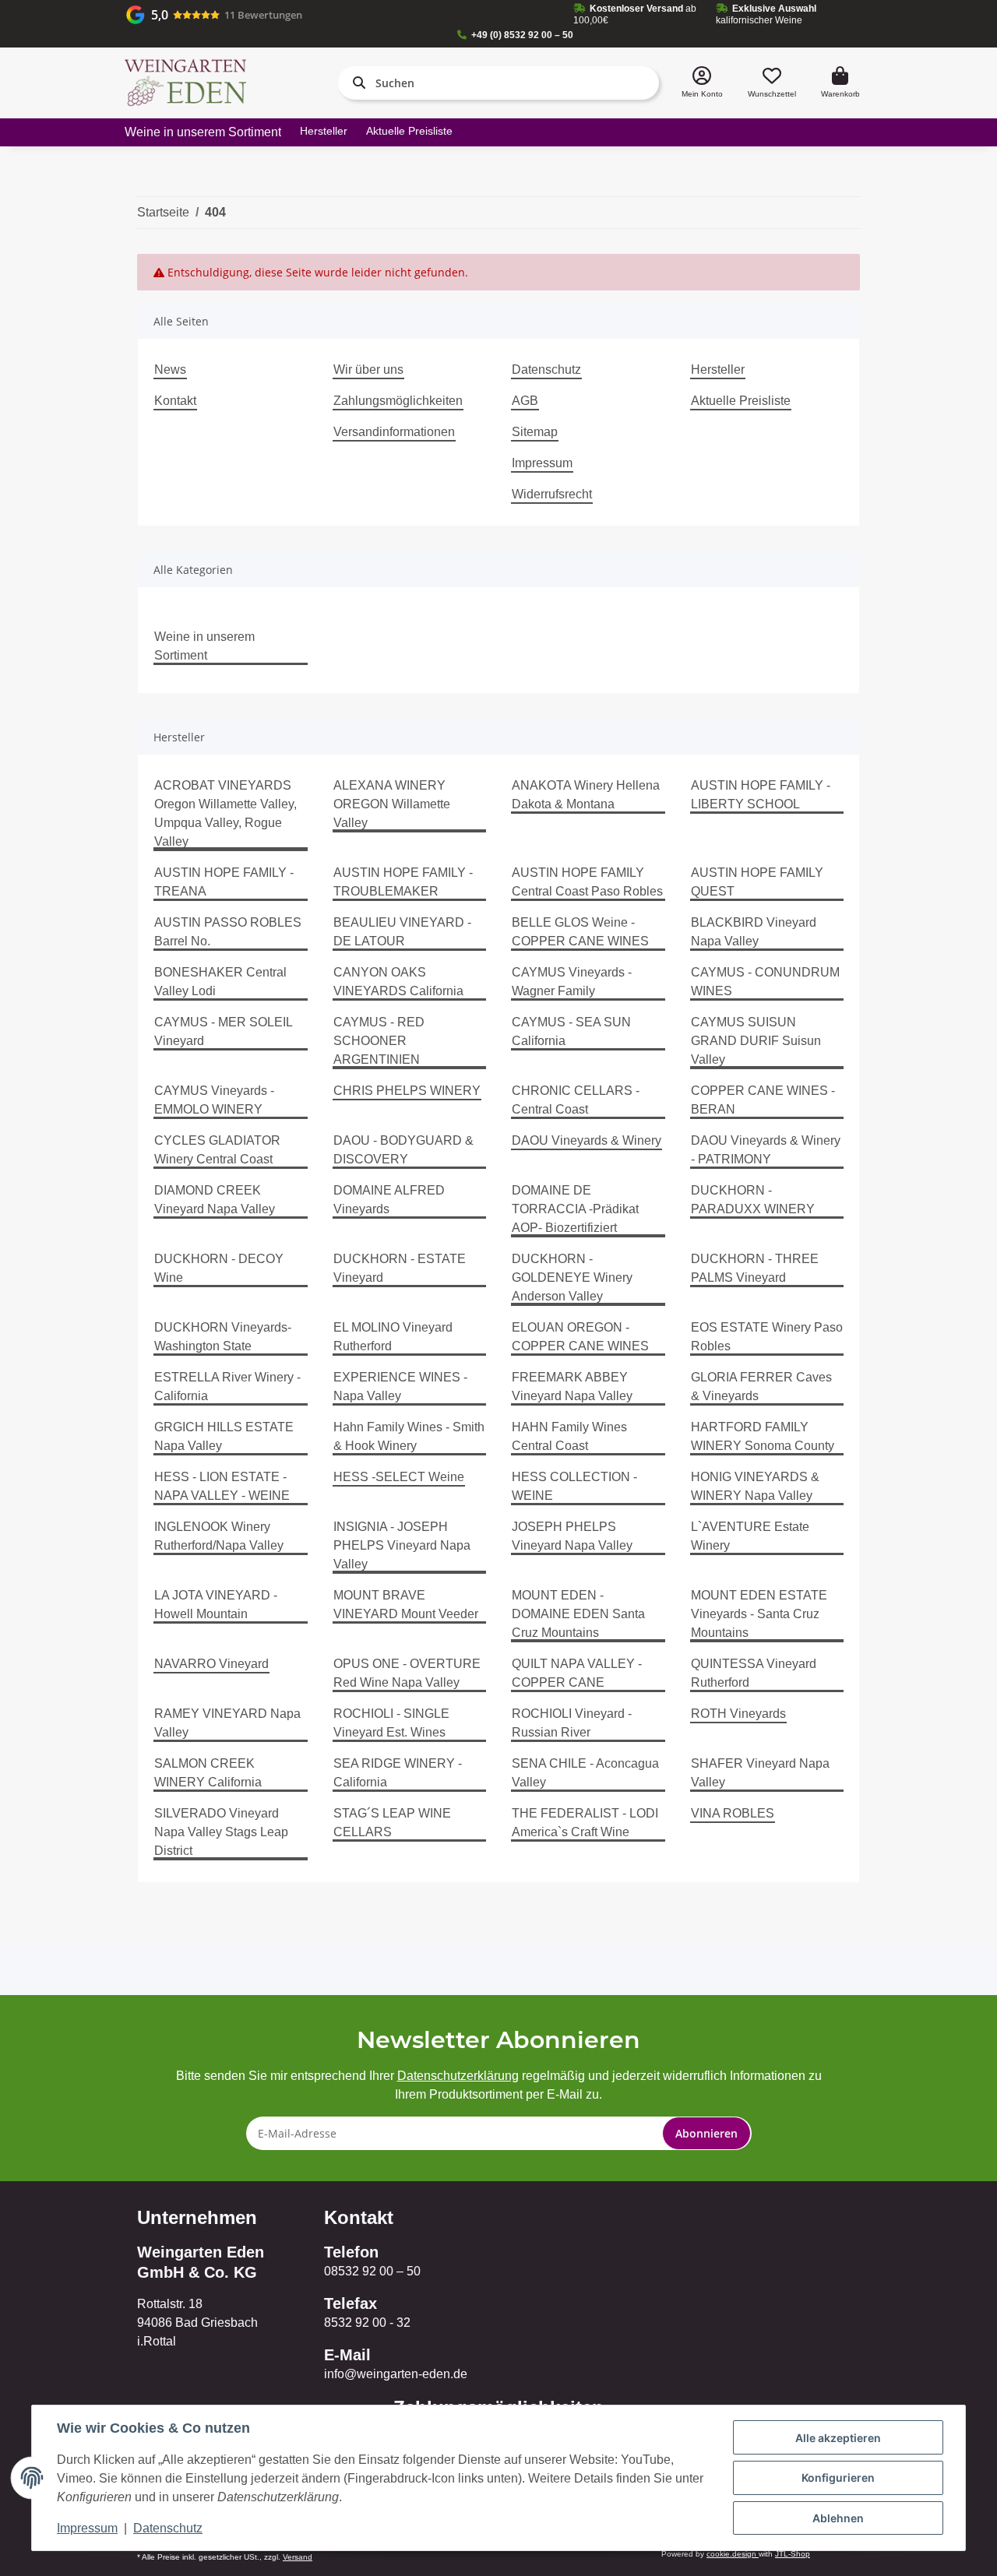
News (170, 370)
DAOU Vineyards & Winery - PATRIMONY (766, 1150)
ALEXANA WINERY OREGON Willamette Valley (392, 804)
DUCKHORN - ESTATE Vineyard (400, 1268)
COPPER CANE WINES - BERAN (763, 1100)
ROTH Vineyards (738, 1714)
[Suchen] (356, 83)
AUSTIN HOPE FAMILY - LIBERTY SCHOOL (761, 795)
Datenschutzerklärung (458, 2076)
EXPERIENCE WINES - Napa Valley (400, 1387)
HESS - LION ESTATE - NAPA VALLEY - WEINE (222, 1486)
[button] (702, 83)
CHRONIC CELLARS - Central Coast (576, 1100)
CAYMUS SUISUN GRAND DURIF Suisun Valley (756, 1041)
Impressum (542, 463)
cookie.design (733, 2554)
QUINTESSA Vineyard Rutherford (754, 1673)
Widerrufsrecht (552, 494)
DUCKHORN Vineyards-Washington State (223, 1337)
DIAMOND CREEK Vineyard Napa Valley (215, 1200)
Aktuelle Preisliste (409, 131)
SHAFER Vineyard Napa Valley (760, 1773)
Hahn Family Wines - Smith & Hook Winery (409, 1436)
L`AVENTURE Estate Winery (750, 1536)
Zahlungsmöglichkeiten (398, 401)
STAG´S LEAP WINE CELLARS (392, 1823)
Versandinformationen (394, 432)
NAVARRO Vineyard (211, 1664)
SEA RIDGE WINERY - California (398, 1773)
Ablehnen (838, 2518)
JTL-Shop (793, 2554)
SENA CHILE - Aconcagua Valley (585, 1773)
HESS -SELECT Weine (399, 1477)
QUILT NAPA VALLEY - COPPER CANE (577, 1673)
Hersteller (324, 131)
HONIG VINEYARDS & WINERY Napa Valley (755, 1486)
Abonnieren (706, 2133)
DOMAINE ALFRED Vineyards (389, 1200)
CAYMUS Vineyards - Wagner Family (572, 982)
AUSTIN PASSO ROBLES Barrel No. (228, 932)
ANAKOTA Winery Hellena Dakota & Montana (586, 795)
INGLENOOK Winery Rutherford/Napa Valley (219, 1536)
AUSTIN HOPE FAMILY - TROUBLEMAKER (403, 882)
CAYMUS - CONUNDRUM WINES (765, 982)
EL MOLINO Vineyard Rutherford (393, 1337)
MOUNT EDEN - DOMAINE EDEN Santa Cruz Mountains (578, 1614)
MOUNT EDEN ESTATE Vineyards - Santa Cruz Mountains (759, 1614)
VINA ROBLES (733, 1813)
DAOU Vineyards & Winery (587, 1140)
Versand (298, 2557)
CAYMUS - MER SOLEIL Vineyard (223, 1031)
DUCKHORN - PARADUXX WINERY (753, 1200)
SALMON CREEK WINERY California (208, 1773)
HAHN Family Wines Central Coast (569, 1436)
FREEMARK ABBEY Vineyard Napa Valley (572, 1387)
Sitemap (535, 432)
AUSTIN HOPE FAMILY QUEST (757, 882)
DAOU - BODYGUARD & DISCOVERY (403, 1150)
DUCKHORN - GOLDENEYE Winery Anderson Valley (572, 1277)
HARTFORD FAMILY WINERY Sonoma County (763, 1436)
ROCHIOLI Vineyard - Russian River (572, 1723)
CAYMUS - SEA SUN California (571, 1031)
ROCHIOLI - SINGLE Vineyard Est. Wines (391, 1723)
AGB (525, 401)
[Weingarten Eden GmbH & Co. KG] (185, 83)
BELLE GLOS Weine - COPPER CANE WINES (580, 932)
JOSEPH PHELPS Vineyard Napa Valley (572, 1536)
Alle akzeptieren (838, 2438)
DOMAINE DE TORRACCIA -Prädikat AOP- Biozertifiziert (575, 1209)
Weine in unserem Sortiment (204, 646)
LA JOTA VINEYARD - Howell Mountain (216, 1605)
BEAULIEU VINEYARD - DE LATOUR (402, 932)
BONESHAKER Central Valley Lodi (220, 982)
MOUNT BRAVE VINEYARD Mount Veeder (406, 1605)
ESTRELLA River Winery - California (227, 1387)
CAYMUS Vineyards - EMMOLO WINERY (214, 1100)
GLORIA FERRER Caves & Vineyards (761, 1387)
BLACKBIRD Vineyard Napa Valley (754, 932)
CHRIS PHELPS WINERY (407, 1091)
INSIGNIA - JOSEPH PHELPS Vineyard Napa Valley (402, 1545)
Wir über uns (368, 370)
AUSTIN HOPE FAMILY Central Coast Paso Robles (587, 882)
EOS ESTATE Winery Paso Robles (767, 1337)
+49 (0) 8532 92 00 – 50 (522, 35)
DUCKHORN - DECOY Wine (219, 1268)
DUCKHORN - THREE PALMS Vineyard (755, 1268)
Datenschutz (546, 370)
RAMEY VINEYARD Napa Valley (227, 1723)
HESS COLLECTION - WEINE (574, 1486)
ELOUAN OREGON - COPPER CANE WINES (580, 1337)
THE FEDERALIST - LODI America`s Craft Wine (585, 1823)
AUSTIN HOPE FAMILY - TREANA (224, 882)
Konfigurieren (838, 2477)
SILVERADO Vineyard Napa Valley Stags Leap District (221, 1832)
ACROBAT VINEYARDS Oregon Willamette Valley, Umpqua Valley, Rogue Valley (225, 813)
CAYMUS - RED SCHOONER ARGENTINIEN (379, 1041)
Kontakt (175, 401)
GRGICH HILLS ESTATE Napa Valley (224, 1436)
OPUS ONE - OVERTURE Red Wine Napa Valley (407, 1673)
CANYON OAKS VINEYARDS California (398, 982)
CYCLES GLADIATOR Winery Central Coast (217, 1150)
